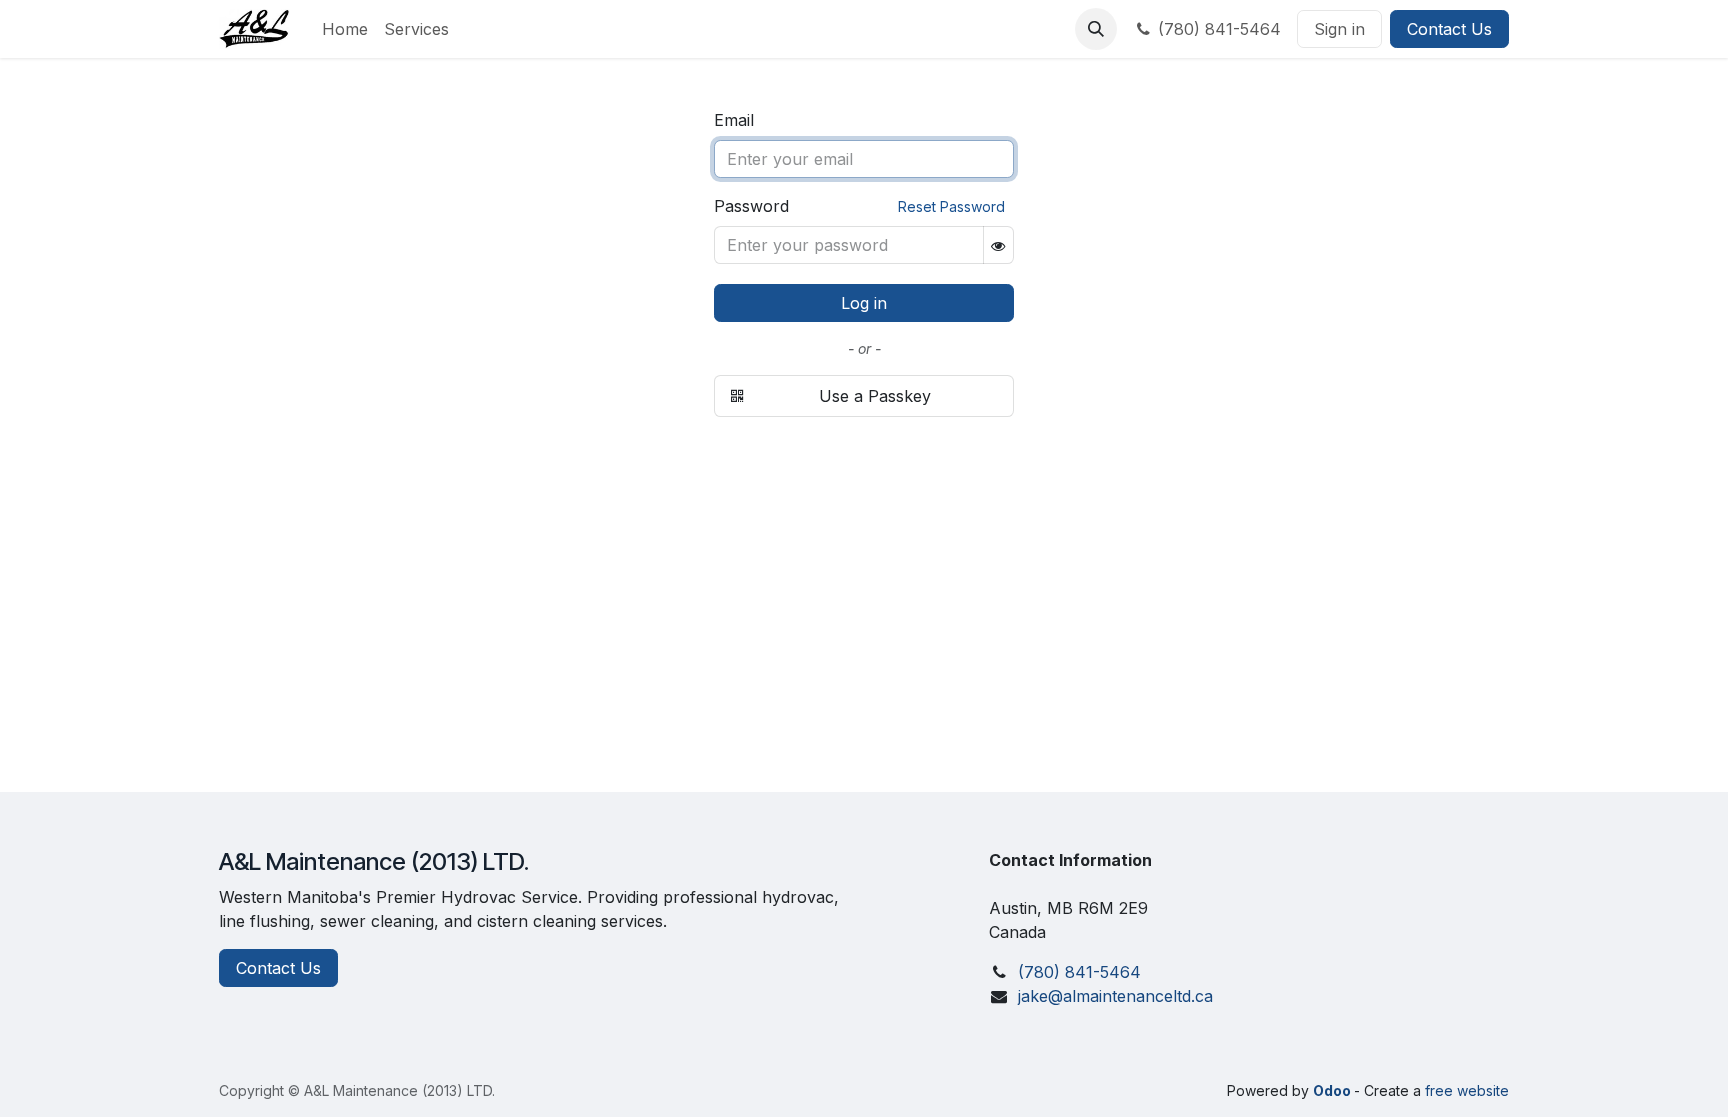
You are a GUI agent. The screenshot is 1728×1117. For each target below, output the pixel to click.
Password (751, 206)
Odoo (1333, 1090)
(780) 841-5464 (1219, 29)
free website (1467, 1090)
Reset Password (951, 206)
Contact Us (1449, 29)
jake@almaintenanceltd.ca (1115, 996)
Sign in (1339, 29)
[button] (1096, 29)
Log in (864, 303)
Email (734, 120)
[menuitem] (345, 29)
